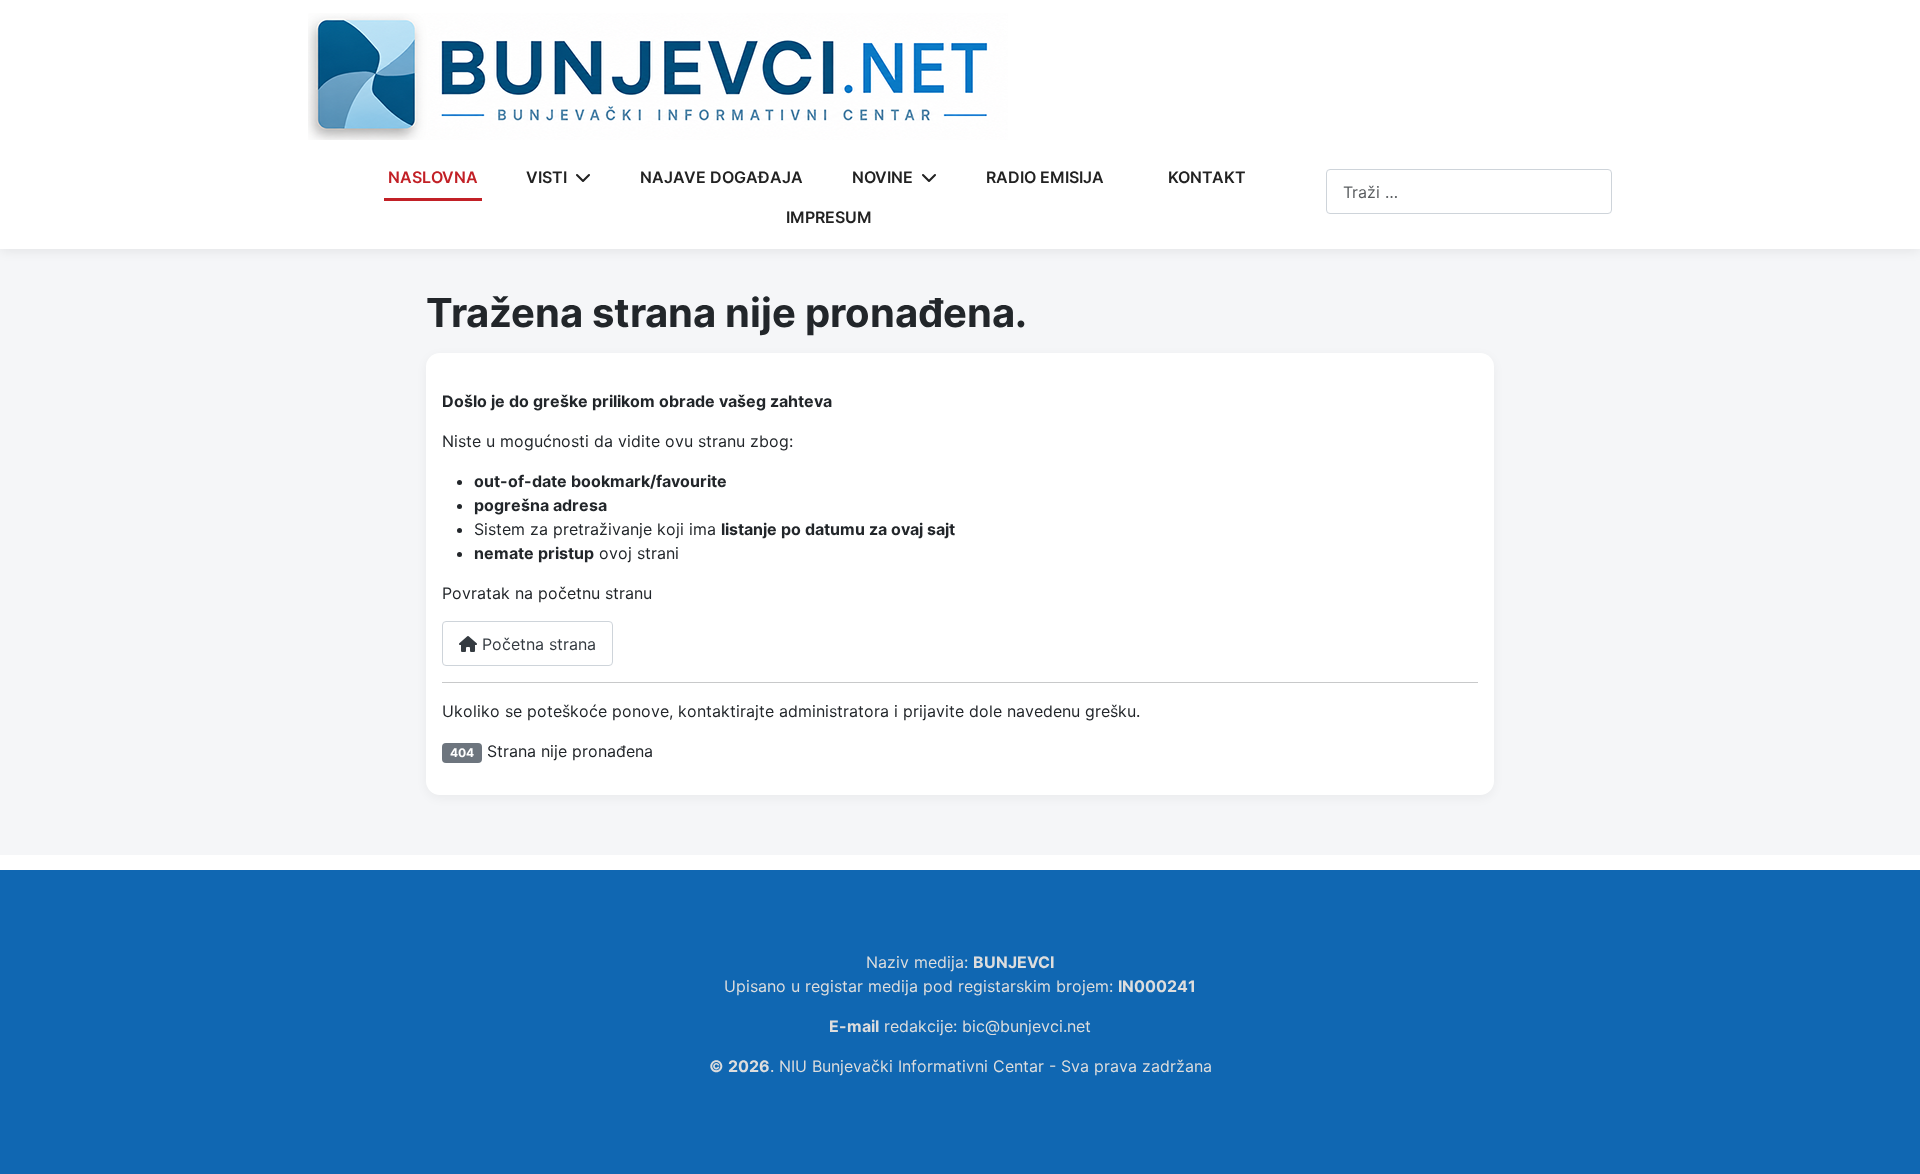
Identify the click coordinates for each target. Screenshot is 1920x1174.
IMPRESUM (829, 217)
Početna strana (536, 644)
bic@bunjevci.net (1026, 1026)
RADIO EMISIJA (1045, 177)
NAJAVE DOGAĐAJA (721, 177)
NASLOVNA (433, 177)
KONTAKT (1207, 177)
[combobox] (1469, 191)
